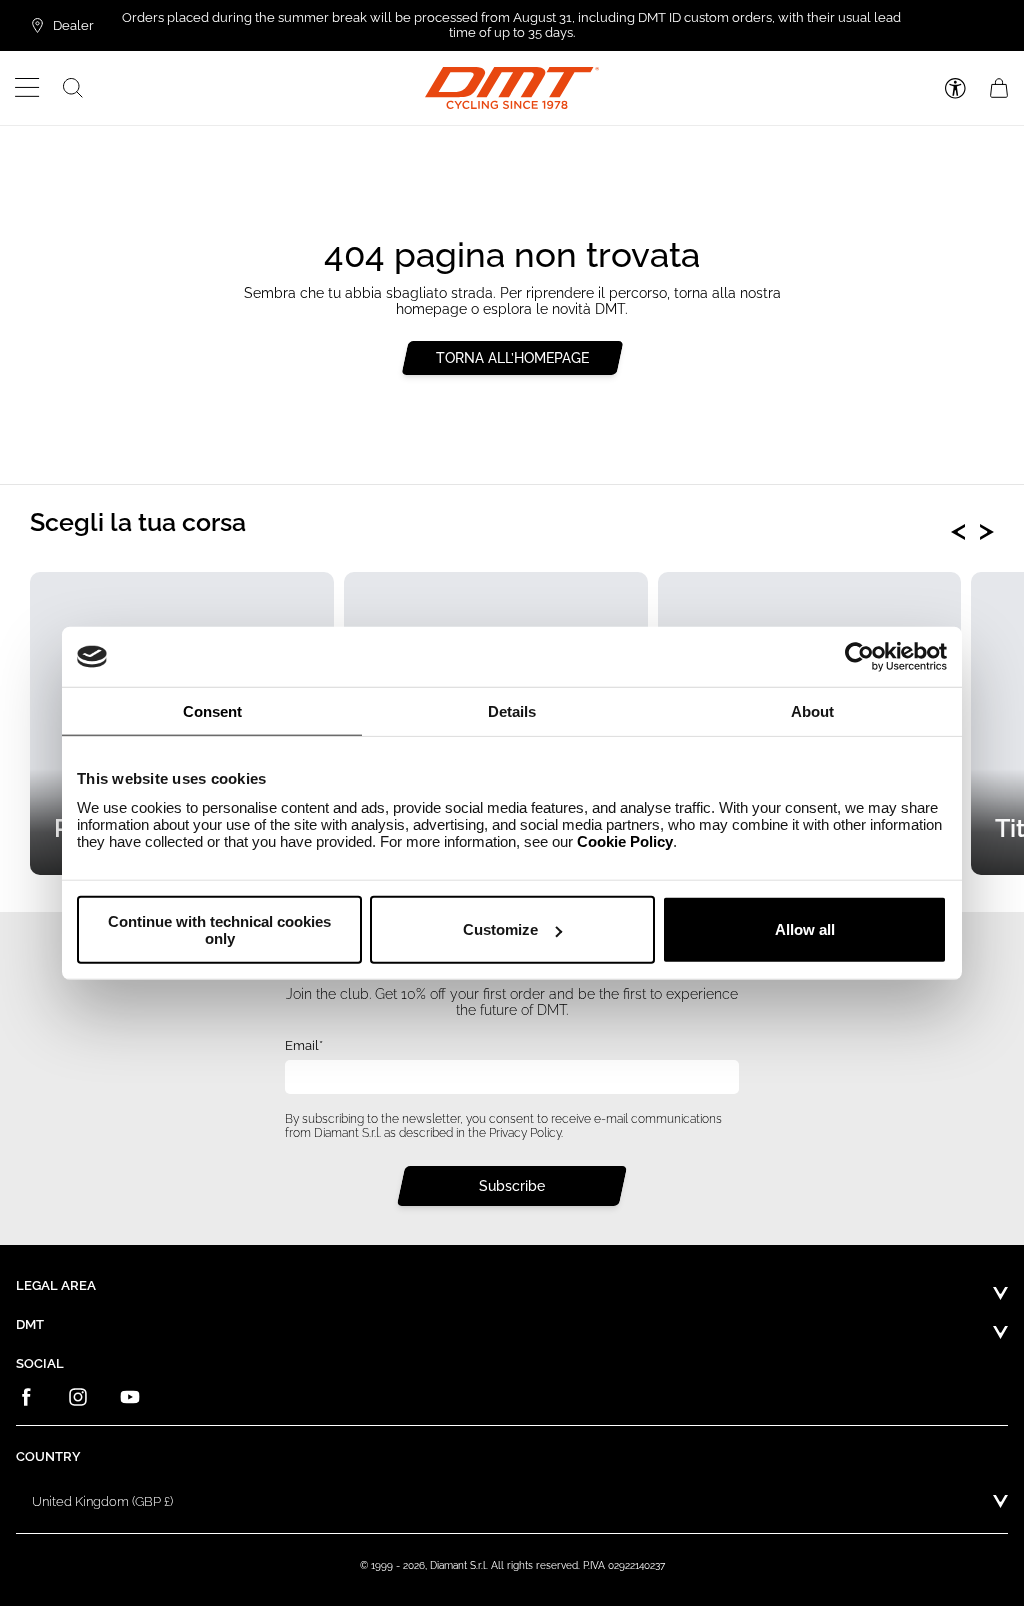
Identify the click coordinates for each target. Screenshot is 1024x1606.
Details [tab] (512, 711)
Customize (500, 929)
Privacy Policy (525, 1133)
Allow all (805, 929)
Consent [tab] (212, 711)
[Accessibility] (955, 88)
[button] (27, 88)
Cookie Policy (625, 840)
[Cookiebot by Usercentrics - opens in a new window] (859, 657)
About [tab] (812, 711)
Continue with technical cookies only (219, 929)
